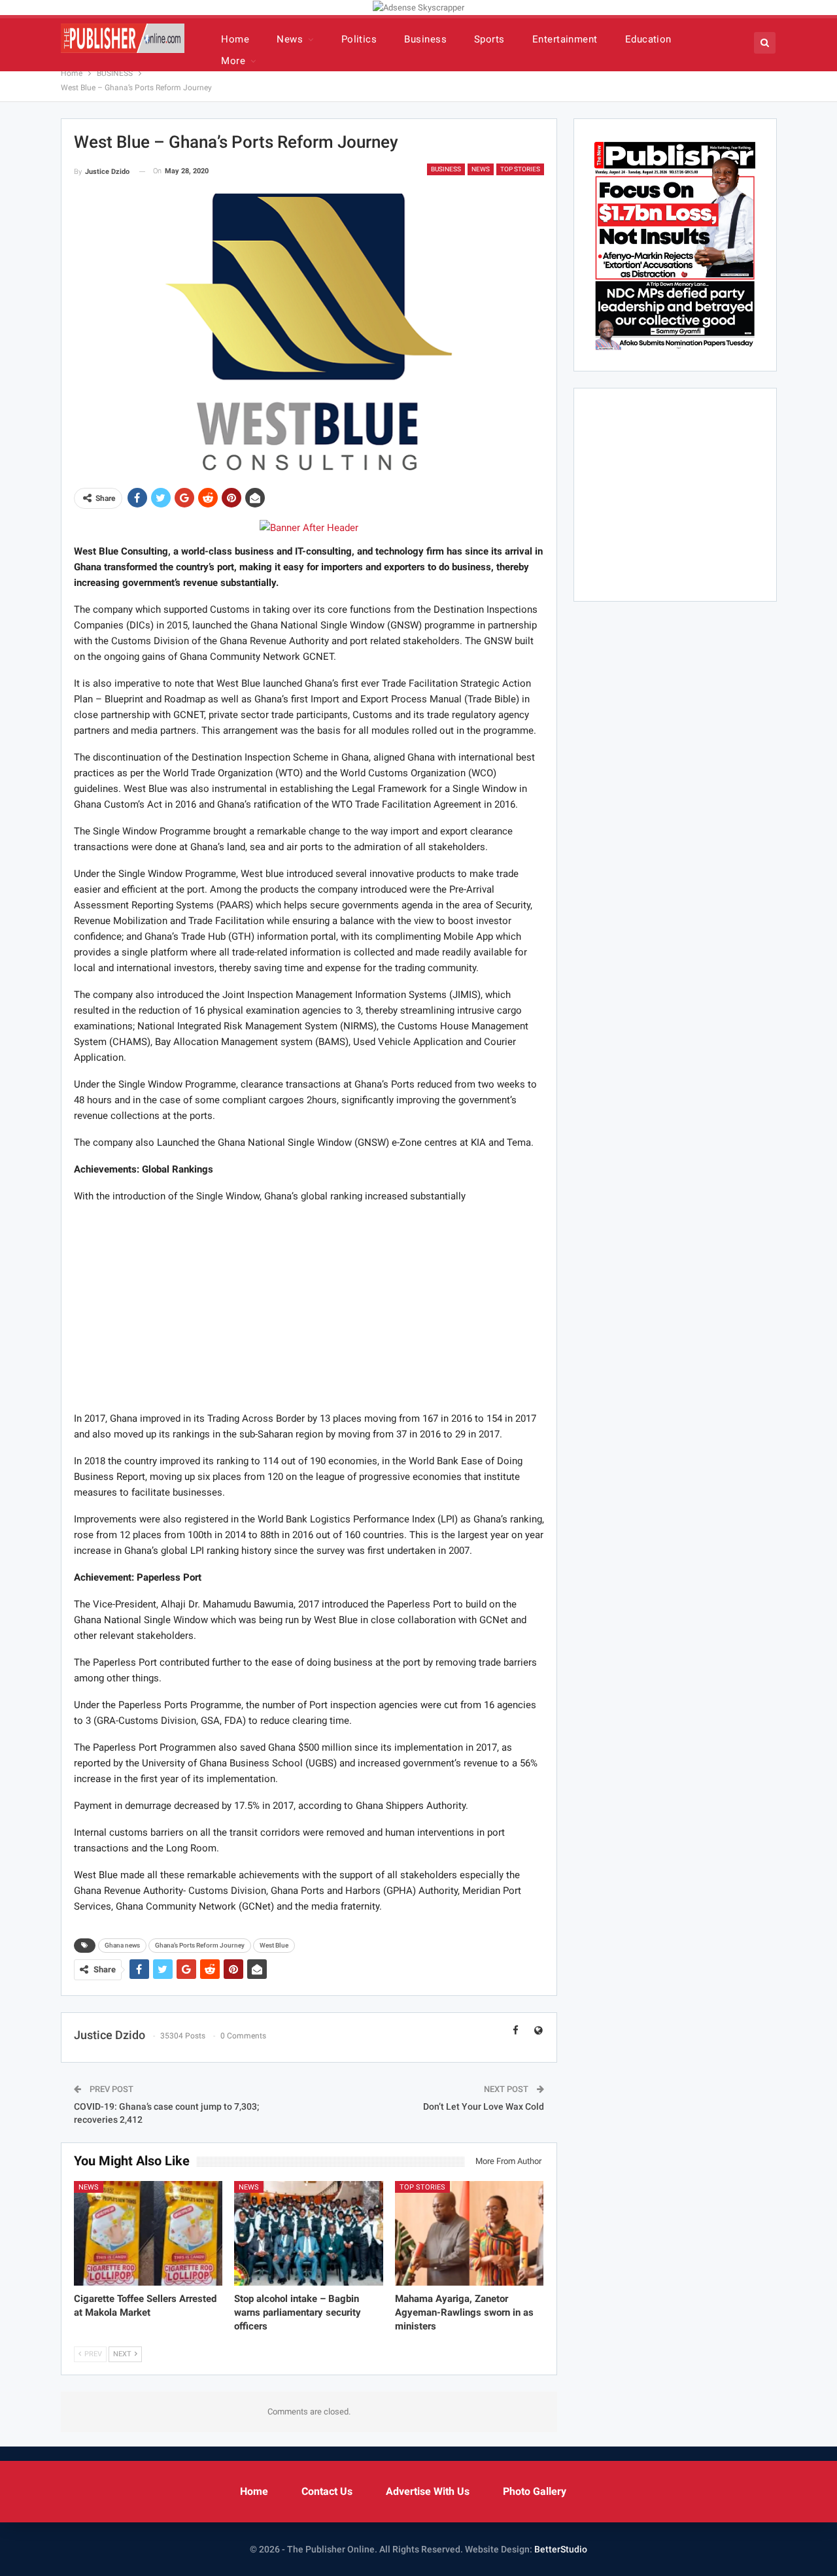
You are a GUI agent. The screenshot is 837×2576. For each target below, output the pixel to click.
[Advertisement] (309, 1307)
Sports (489, 39)
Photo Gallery (535, 2491)
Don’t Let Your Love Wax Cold (484, 2106)
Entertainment (565, 39)
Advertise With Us (428, 2491)
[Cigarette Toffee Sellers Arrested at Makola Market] (148, 2233)
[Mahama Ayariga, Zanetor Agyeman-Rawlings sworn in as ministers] (470, 2233)
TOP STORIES (520, 169)
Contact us (327, 2491)
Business (425, 39)
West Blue (274, 1945)
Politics (359, 39)
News (290, 39)
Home (235, 39)
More (233, 61)
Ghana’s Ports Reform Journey (200, 1945)
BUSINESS (446, 169)
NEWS (481, 169)
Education (648, 39)
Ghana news (122, 1945)
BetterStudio (561, 2549)
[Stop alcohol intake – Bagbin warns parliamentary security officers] (309, 2233)
